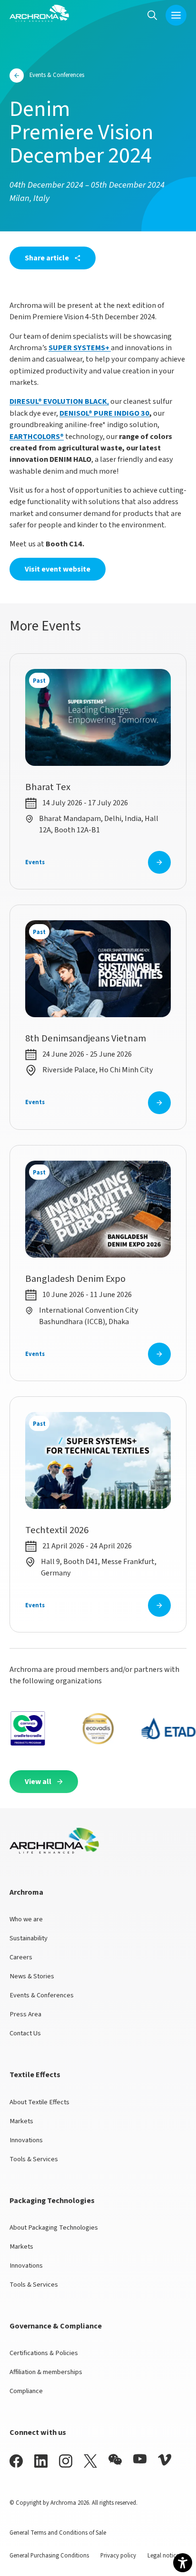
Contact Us (25, 2033)
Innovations (26, 2140)
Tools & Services (34, 2159)
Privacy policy (118, 2556)
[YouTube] (140, 2459)
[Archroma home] (39, 13)
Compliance (26, 2391)
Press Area (25, 2014)
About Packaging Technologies (54, 2228)
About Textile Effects (39, 2102)
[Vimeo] (165, 2460)
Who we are (26, 1919)
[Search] (152, 15)
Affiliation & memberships (46, 2372)
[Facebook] (16, 2461)
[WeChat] (115, 2460)
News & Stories (32, 1976)
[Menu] (176, 15)
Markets (21, 2121)
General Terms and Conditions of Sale (58, 2533)
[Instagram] (66, 2461)
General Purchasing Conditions (49, 2556)
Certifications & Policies (44, 2353)
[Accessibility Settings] (183, 2563)
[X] (90, 2461)
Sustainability (29, 1938)
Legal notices (164, 2556)
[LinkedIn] (41, 2461)
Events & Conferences (42, 1995)
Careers (21, 1957)
